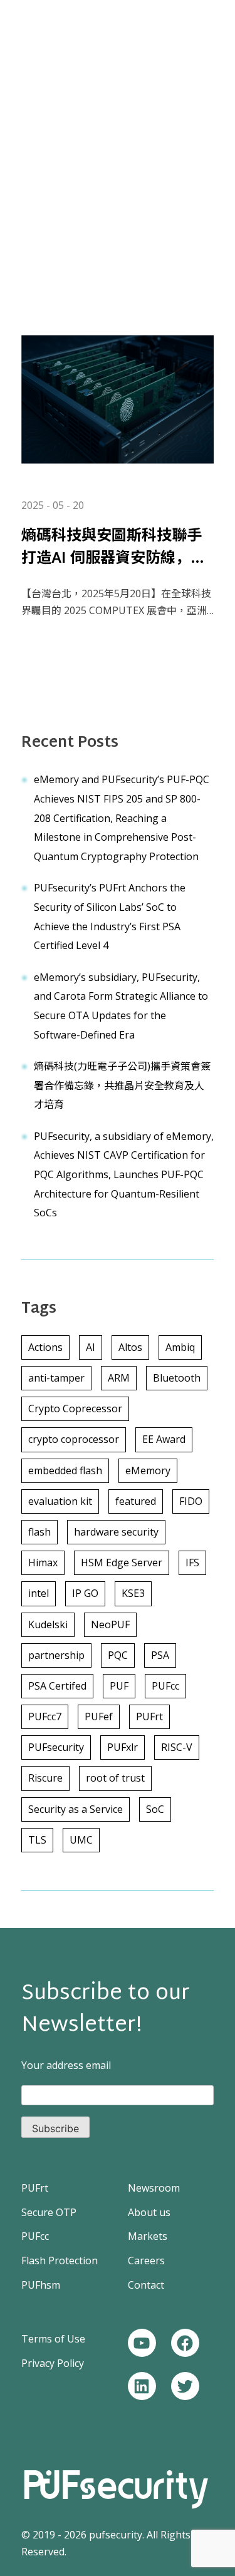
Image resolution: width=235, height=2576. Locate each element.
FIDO (191, 1501)
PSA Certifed (57, 1686)
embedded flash (65, 1470)
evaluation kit (60, 1501)
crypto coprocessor (74, 1439)
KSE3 (133, 1593)
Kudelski (48, 1624)
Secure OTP (49, 2212)
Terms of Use (53, 2339)
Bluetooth (177, 1378)
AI (91, 1347)
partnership (56, 1655)
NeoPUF (110, 1624)
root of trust (115, 1778)
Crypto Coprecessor (75, 1409)
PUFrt (149, 1716)
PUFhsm (41, 2285)
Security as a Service (76, 1809)
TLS (37, 1840)
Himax (43, 1563)
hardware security (116, 1532)
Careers (146, 2260)
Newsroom (154, 2188)
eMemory (148, 1470)
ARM (119, 1378)
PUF (119, 1686)
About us (149, 2212)
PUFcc (165, 1686)
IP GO (85, 1593)
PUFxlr (123, 1747)
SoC (155, 1809)
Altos (130, 1347)
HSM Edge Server (122, 1563)
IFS (192, 1563)
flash (39, 1532)
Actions (45, 1347)
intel (39, 1593)
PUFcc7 (45, 1716)
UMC (81, 1840)
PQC (118, 1655)
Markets (148, 2236)
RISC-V (177, 1747)
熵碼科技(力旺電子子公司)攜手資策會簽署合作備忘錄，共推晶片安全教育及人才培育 (122, 1085)
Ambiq (180, 1347)
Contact (146, 2285)
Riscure (45, 1778)
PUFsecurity (56, 1747)
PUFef (99, 1716)
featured (136, 1501)
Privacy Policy (53, 2363)
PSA (160, 1655)
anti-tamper (56, 1378)
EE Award (164, 1439)
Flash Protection (60, 2260)
